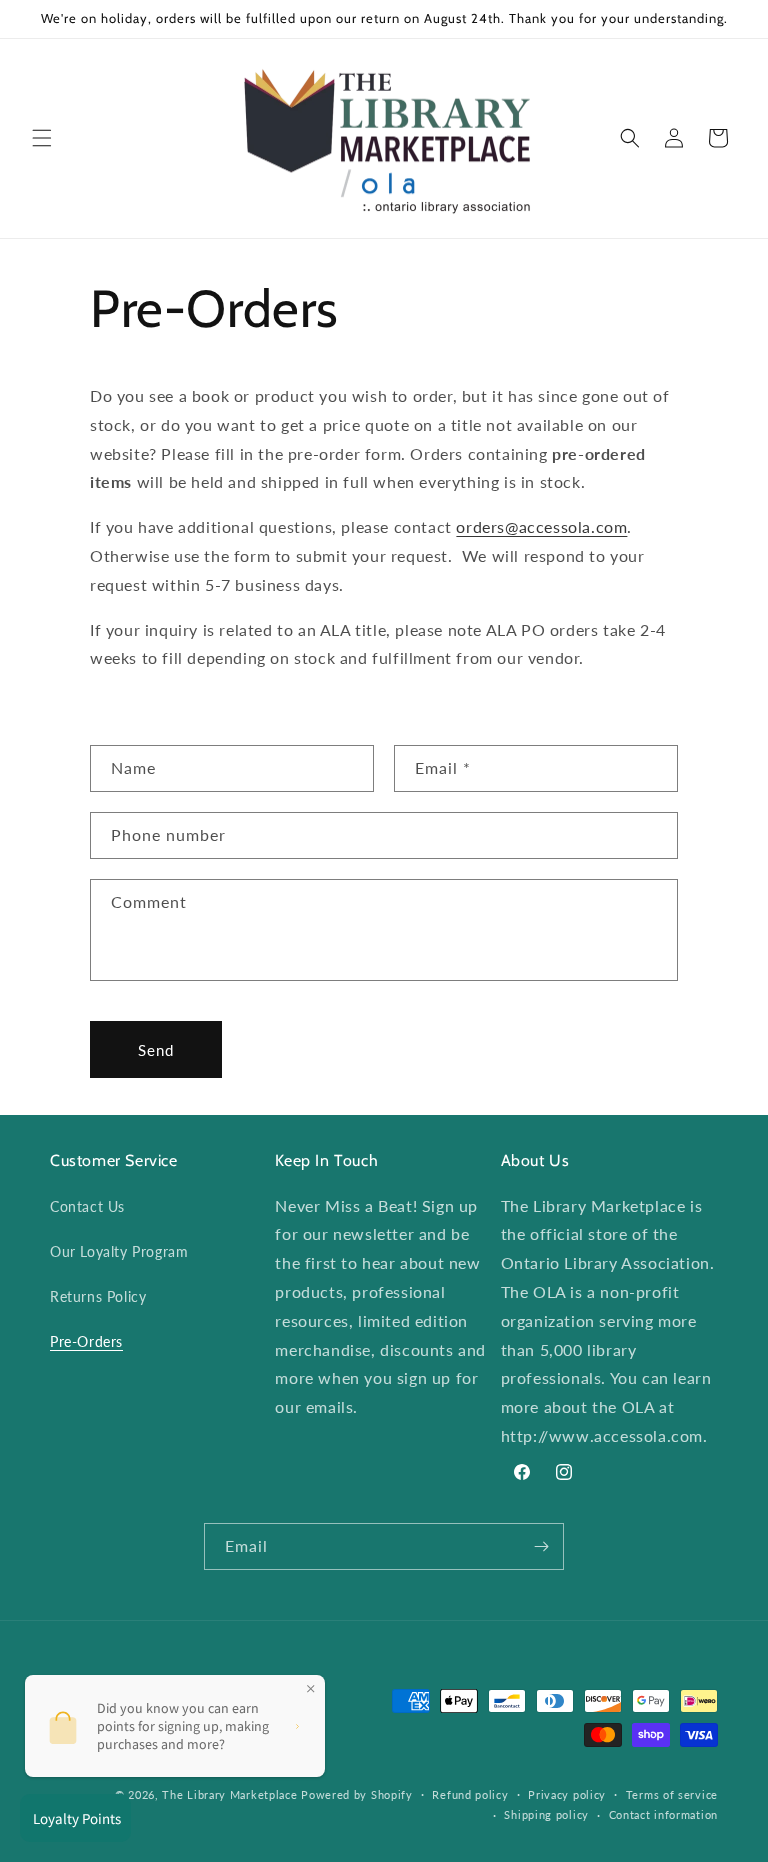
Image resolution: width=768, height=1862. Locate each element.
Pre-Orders (86, 1341)
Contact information (663, 1814)
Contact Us (87, 1206)
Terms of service (672, 1794)
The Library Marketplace (229, 1794)
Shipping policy (546, 1814)
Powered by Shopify (357, 1794)
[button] (42, 138)
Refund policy (470, 1794)
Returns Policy (98, 1296)
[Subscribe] (541, 1546)
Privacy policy (567, 1794)
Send (156, 1050)
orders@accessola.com (541, 526)
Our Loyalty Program (119, 1251)
